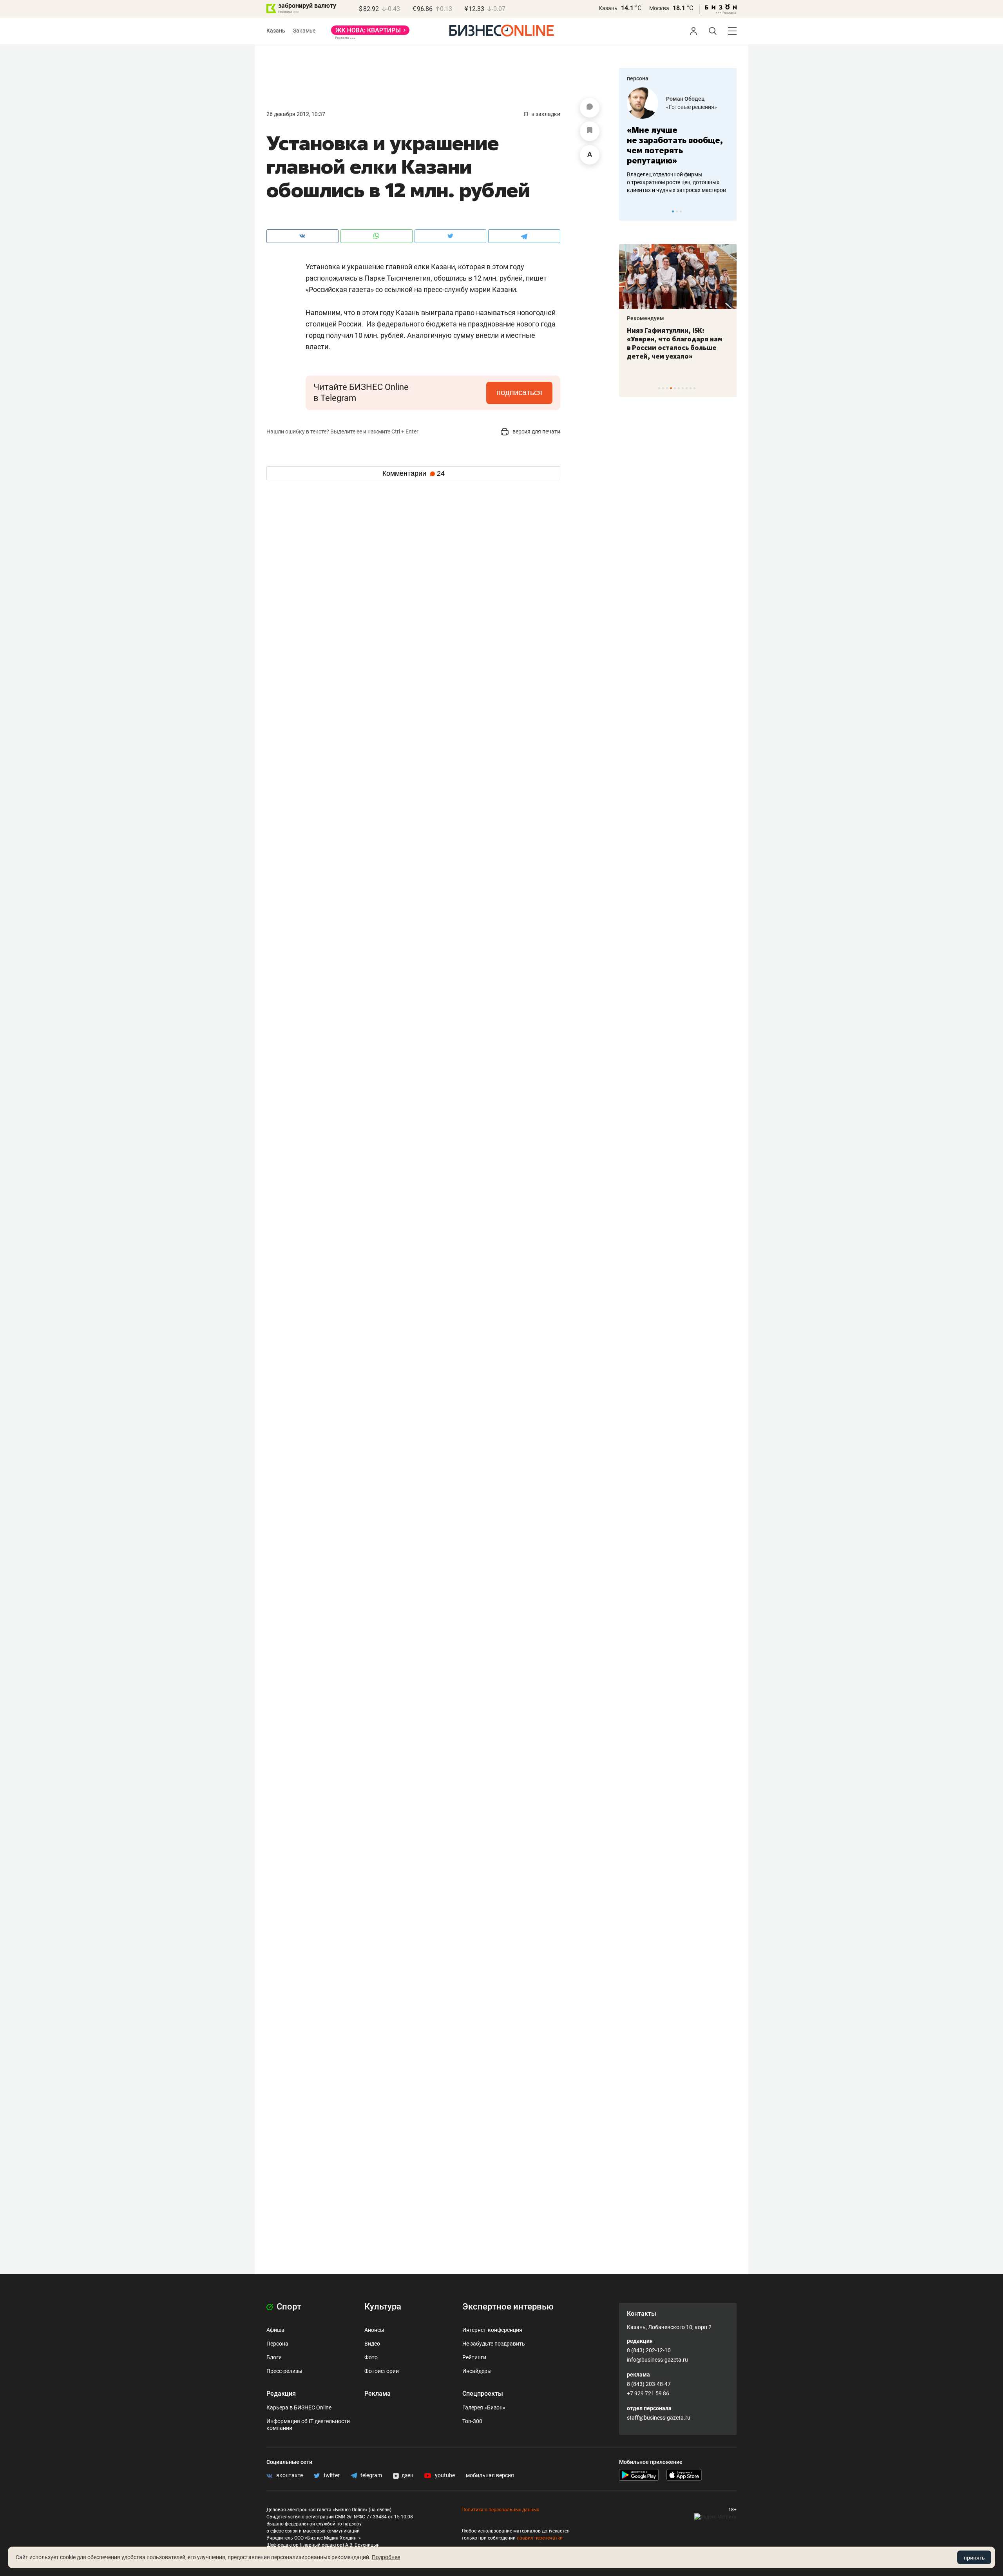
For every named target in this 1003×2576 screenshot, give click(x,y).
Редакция (281, 2394)
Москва (659, 8)
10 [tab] (694, 388)
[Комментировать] (590, 108)
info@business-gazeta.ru (657, 2360)
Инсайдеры (477, 2371)
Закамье (304, 31)
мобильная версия (490, 2475)
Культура (383, 2307)
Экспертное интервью (508, 2307)
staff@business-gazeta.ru (659, 2418)
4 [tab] (671, 388)
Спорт (288, 2307)
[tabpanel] (678, 141)
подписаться (519, 392)
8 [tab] (687, 388)
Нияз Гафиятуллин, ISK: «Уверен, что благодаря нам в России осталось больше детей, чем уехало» (675, 343)
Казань (608, 8)
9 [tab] (691, 388)
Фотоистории (382, 2371)
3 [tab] (681, 211)
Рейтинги (474, 2357)
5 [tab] (675, 388)
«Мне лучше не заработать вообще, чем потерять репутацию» (675, 145)
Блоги (274, 2357)
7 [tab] (683, 388)
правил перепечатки (540, 2538)
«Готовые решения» (692, 107)
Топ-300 (472, 2421)
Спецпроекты (483, 2394)
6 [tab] (679, 388)
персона (638, 78)
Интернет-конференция (492, 2330)
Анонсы (374, 2330)
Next (728, 211)
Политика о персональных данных (500, 2510)
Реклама (377, 2394)
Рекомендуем (645, 318)
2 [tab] (677, 211)
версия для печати (536, 431)
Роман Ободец (685, 99)
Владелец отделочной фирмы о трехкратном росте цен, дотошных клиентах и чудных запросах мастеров (676, 182)
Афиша (275, 2330)
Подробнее (386, 2557)
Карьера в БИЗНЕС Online (299, 2407)
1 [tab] (673, 211)
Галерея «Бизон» (484, 2407)
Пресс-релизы (284, 2371)
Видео (372, 2344)
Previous (630, 211)
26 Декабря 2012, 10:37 (296, 114)
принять (974, 2558)
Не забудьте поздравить (494, 2344)
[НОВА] (370, 33)
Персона (277, 2344)
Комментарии (414, 473)
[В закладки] (590, 131)
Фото (371, 2357)
